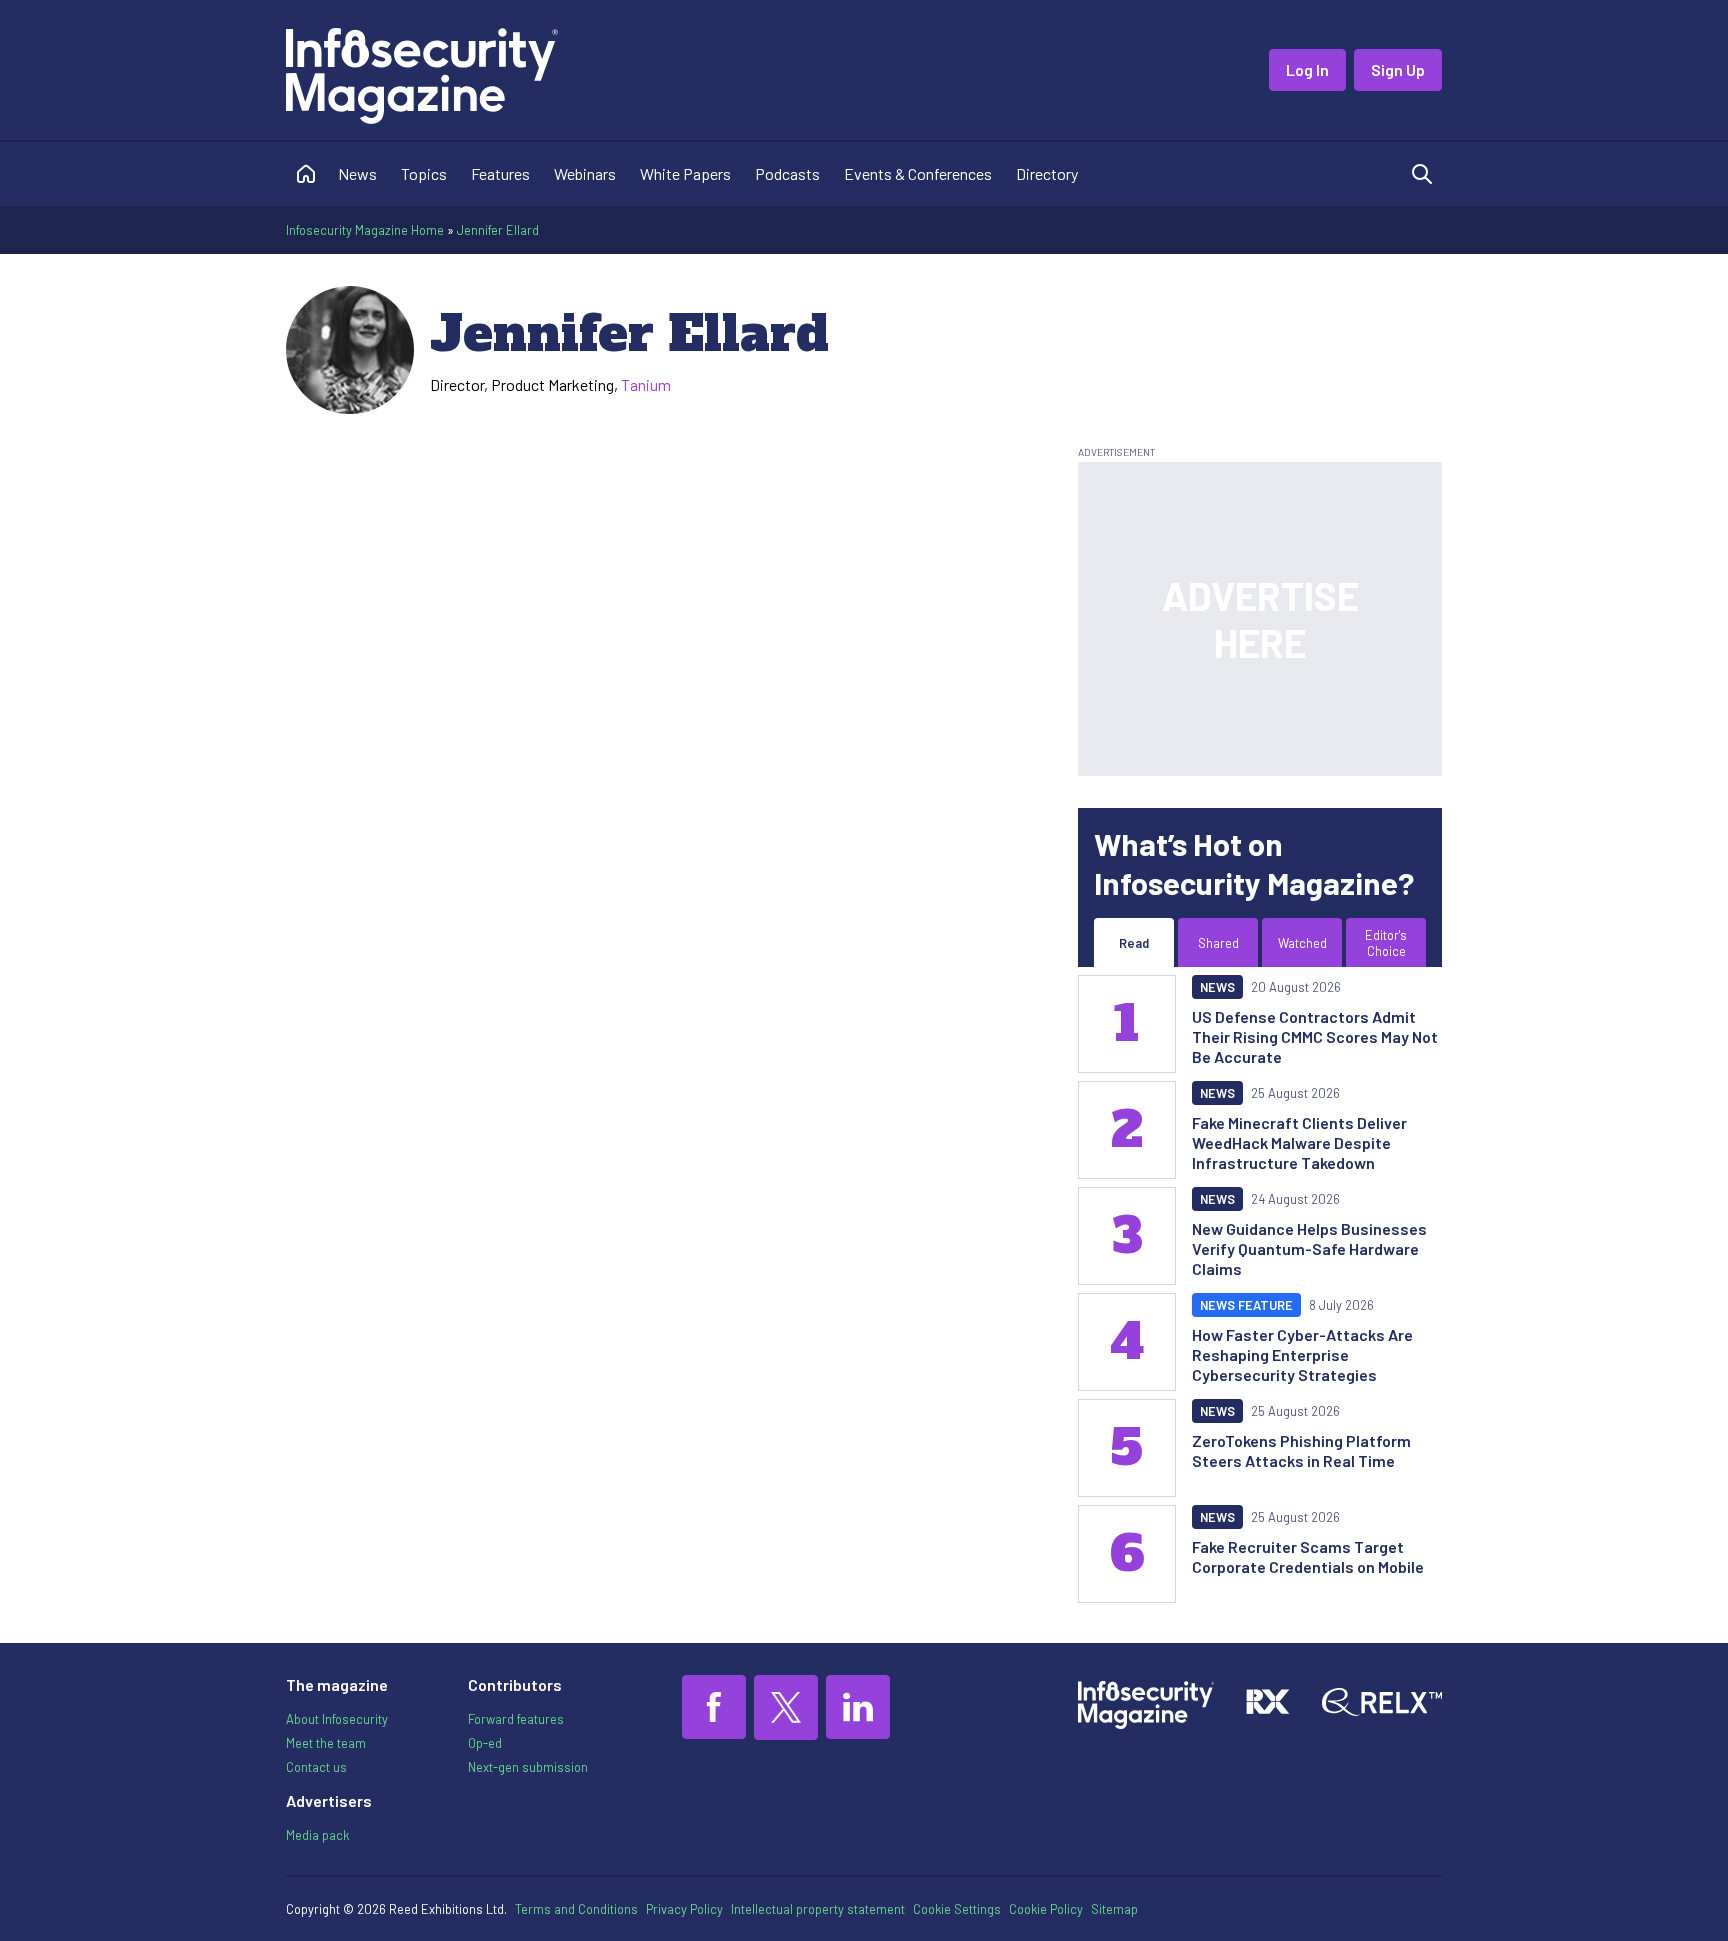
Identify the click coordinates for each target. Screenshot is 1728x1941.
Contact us (316, 1767)
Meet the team (326, 1743)
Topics (424, 173)
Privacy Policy (684, 1909)
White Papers (685, 173)
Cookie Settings (957, 1909)
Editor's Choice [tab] (1386, 943)
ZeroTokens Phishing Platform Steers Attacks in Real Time (1301, 1450)
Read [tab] (1134, 943)
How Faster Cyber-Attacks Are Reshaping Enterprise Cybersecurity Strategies (1302, 1354)
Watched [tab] (1302, 943)
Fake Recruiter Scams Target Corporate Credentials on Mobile (1308, 1556)
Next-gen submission (528, 1767)
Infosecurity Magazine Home (365, 230)
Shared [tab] (1218, 943)
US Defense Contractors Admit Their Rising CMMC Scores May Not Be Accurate (1315, 1036)
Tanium (646, 384)
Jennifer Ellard (498, 230)
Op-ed (485, 1743)
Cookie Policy (1046, 1909)
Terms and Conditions (576, 1909)
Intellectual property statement (818, 1909)
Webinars (585, 173)
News (357, 173)
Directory (1047, 173)
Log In (1307, 69)
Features (500, 173)
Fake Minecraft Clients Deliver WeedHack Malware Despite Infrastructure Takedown (1299, 1142)
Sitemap (1114, 1909)
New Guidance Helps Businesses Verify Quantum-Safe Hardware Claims (1309, 1248)
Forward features (516, 1719)
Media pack (317, 1835)
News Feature (1246, 1305)
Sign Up (1398, 69)
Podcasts (787, 173)
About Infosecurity (337, 1719)
